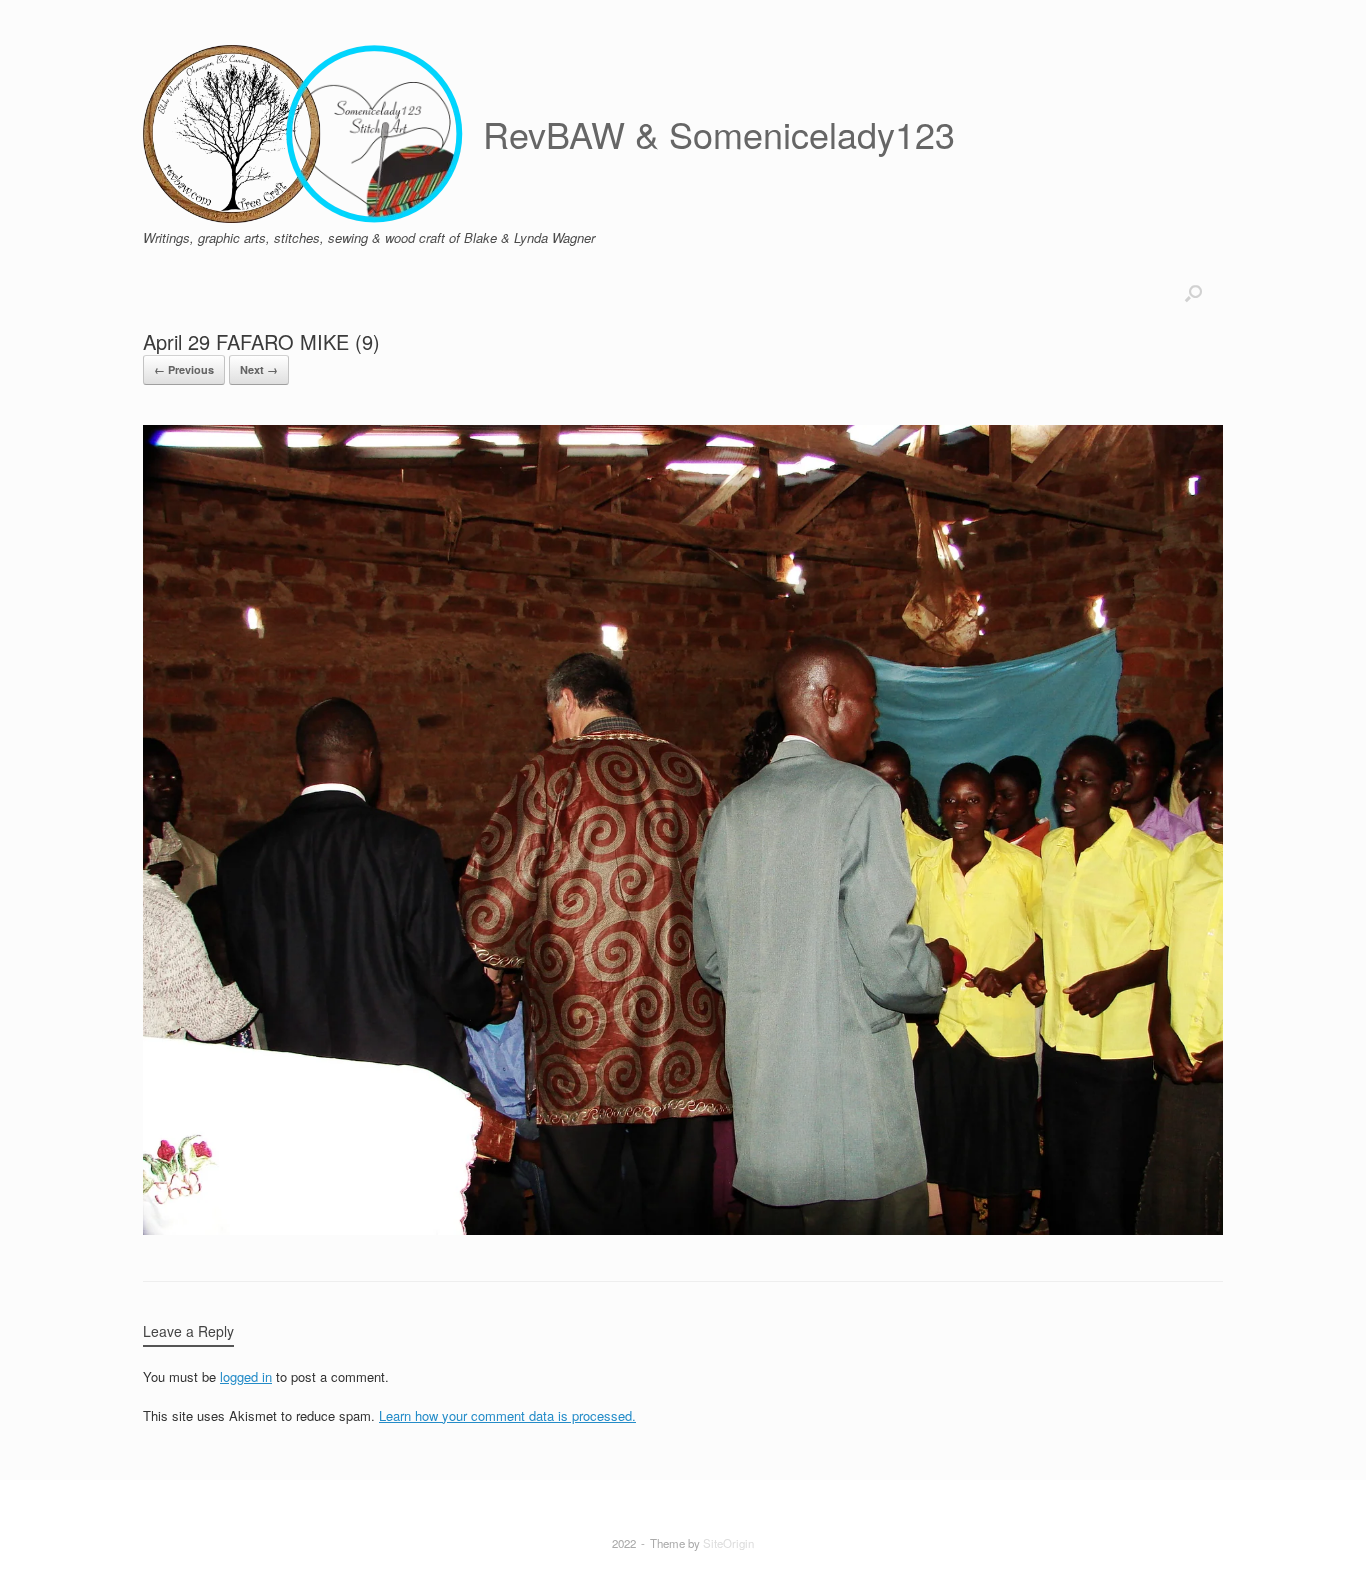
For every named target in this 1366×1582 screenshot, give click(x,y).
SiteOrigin (728, 1543)
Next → (259, 369)
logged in (246, 1376)
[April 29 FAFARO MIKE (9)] (683, 1229)
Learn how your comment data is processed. (507, 1415)
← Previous (184, 369)
